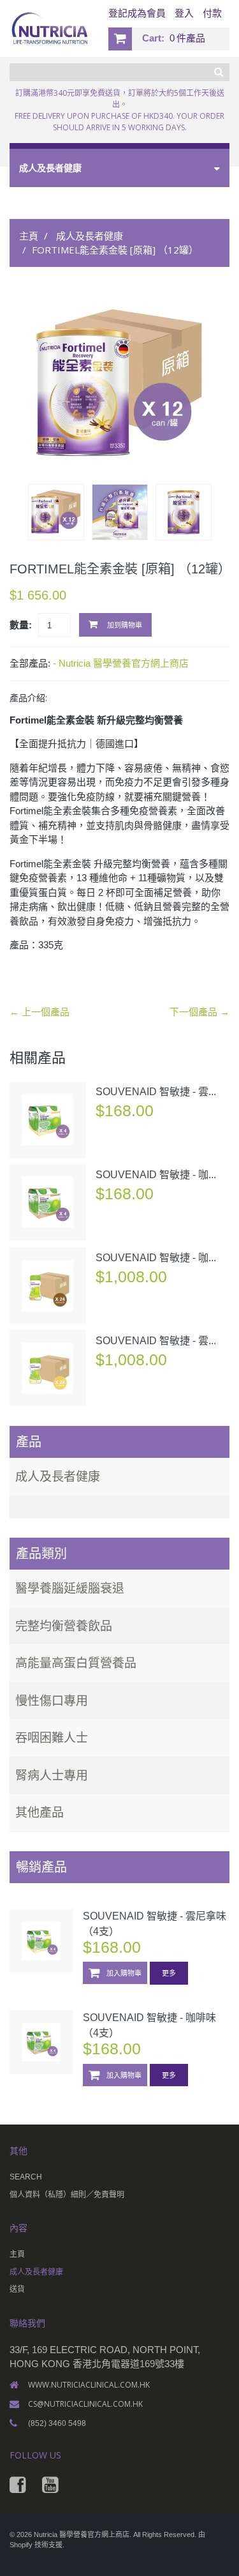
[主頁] (119, 1506)
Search (26, 2177)
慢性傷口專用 (52, 1701)
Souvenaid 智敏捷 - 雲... (156, 1092)
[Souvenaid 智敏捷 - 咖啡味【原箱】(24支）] (48, 1285)
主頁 (29, 236)
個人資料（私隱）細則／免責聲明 (67, 2195)
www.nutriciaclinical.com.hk (89, 2385)
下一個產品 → (199, 1012)
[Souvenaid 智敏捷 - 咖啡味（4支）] (48, 1202)
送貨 (17, 2289)
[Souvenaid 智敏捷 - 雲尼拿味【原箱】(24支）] (48, 1368)
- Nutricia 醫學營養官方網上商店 (121, 663)
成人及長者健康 (90, 236)
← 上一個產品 (40, 1012)
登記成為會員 (137, 13)
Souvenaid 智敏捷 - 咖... (156, 1175)
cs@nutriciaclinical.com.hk (85, 2404)
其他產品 (40, 1812)
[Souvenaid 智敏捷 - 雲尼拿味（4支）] (48, 1119)
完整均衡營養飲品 (64, 1626)
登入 (184, 13)
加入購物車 (123, 1973)
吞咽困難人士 (52, 1738)
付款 (212, 13)
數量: (21, 625)
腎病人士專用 (52, 1775)
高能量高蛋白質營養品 (76, 1663)
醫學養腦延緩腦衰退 (70, 1588)
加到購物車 (124, 625)
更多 (169, 1973)
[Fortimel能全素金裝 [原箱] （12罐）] (120, 384)
